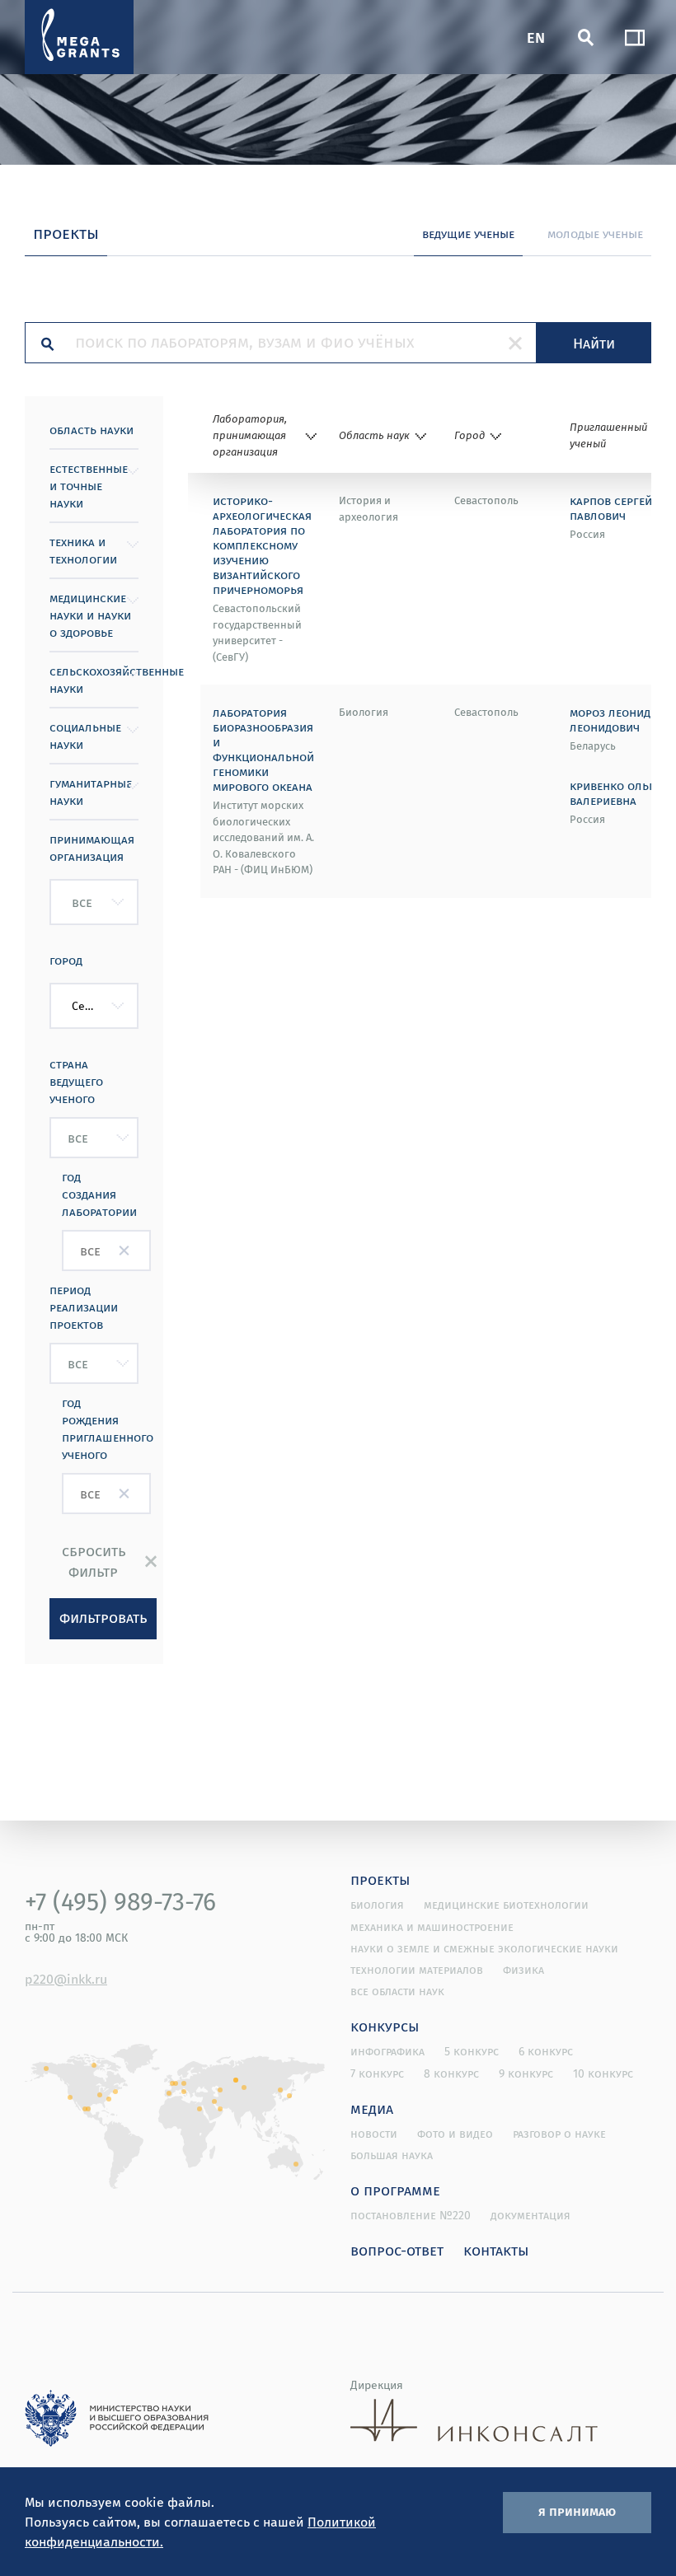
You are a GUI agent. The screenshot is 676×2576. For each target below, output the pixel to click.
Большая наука (392, 2155)
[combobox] (94, 902)
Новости (374, 2134)
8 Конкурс (451, 2073)
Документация (530, 2215)
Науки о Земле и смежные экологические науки (484, 1948)
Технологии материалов (417, 1970)
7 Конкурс (377, 2073)
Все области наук (397, 1991)
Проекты (380, 1879)
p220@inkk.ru (66, 1979)
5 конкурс (472, 2051)
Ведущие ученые (468, 233)
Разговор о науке (559, 2134)
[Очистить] (515, 343)
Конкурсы (385, 2026)
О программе (395, 2190)
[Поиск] (585, 37)
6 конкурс (546, 2051)
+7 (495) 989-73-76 (120, 1901)
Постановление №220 (411, 2215)
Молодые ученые (595, 233)
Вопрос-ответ (397, 2250)
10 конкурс (603, 2073)
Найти (594, 343)
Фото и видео (455, 2134)
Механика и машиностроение (432, 1927)
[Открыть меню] (635, 37)
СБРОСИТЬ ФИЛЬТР (94, 1561)
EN (536, 37)
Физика (523, 1970)
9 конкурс (526, 2073)
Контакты (496, 2250)
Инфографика (387, 2051)
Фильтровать (103, 1617)
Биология (377, 1905)
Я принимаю (577, 2511)
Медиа (372, 2108)
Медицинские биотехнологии (506, 1905)
